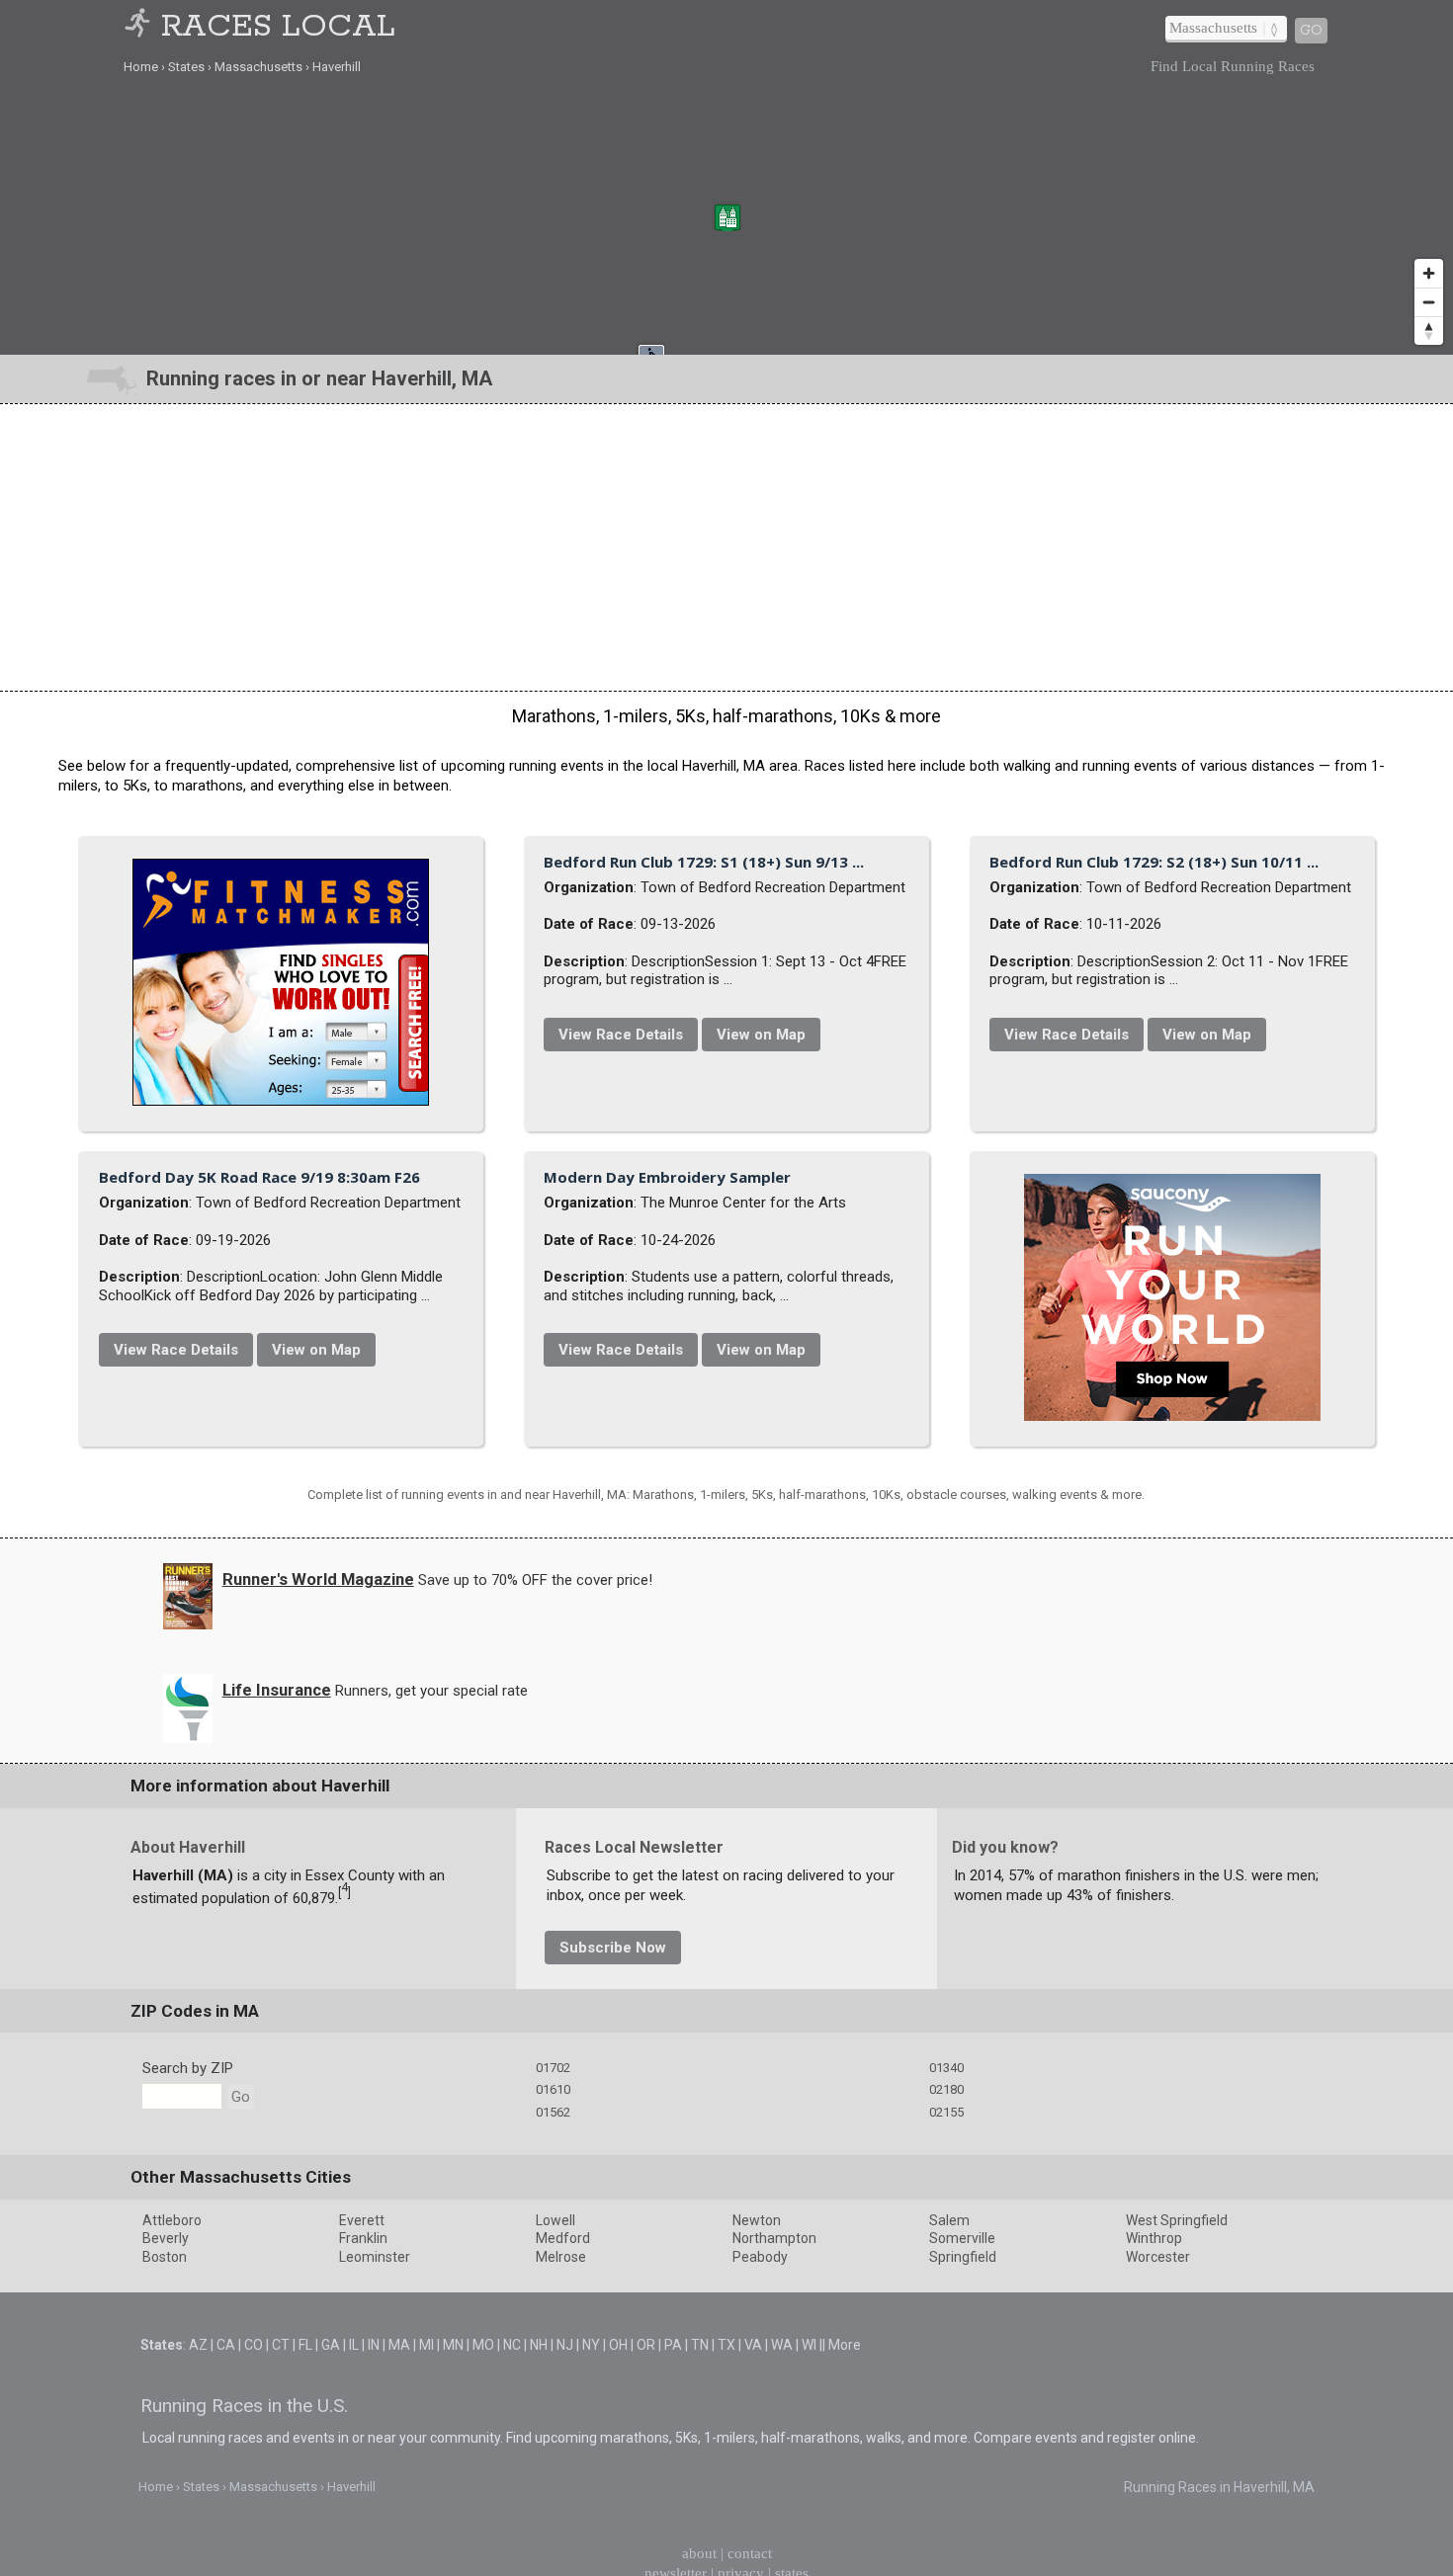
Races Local (278, 27)
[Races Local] (140, 27)
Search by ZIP (188, 2539)
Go (1311, 31)
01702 (553, 2539)
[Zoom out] (1429, 302)
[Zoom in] (1429, 273)
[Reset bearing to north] (1429, 331)
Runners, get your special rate (431, 2162)
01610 (553, 2561)
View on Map (989, 1025)
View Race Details (849, 1025)
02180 (946, 2561)
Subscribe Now (613, 2419)
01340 (946, 2539)
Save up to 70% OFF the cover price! (535, 2051)
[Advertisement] (726, 547)
